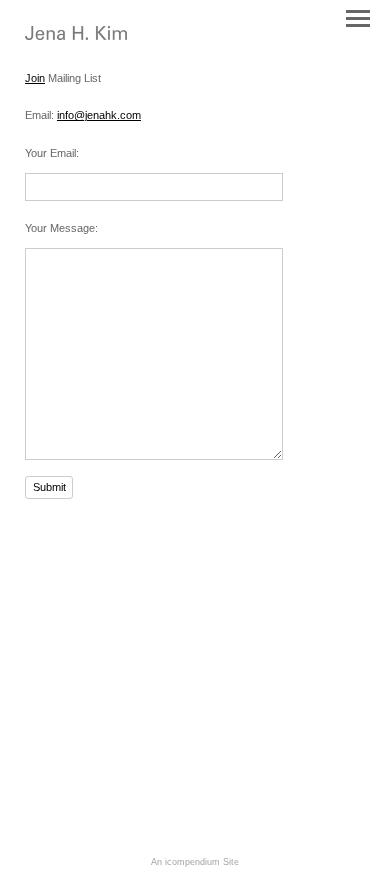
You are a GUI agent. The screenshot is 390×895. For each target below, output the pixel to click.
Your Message (60, 228)
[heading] (76, 36)
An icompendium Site (195, 862)
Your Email (50, 153)
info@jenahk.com (99, 115)
